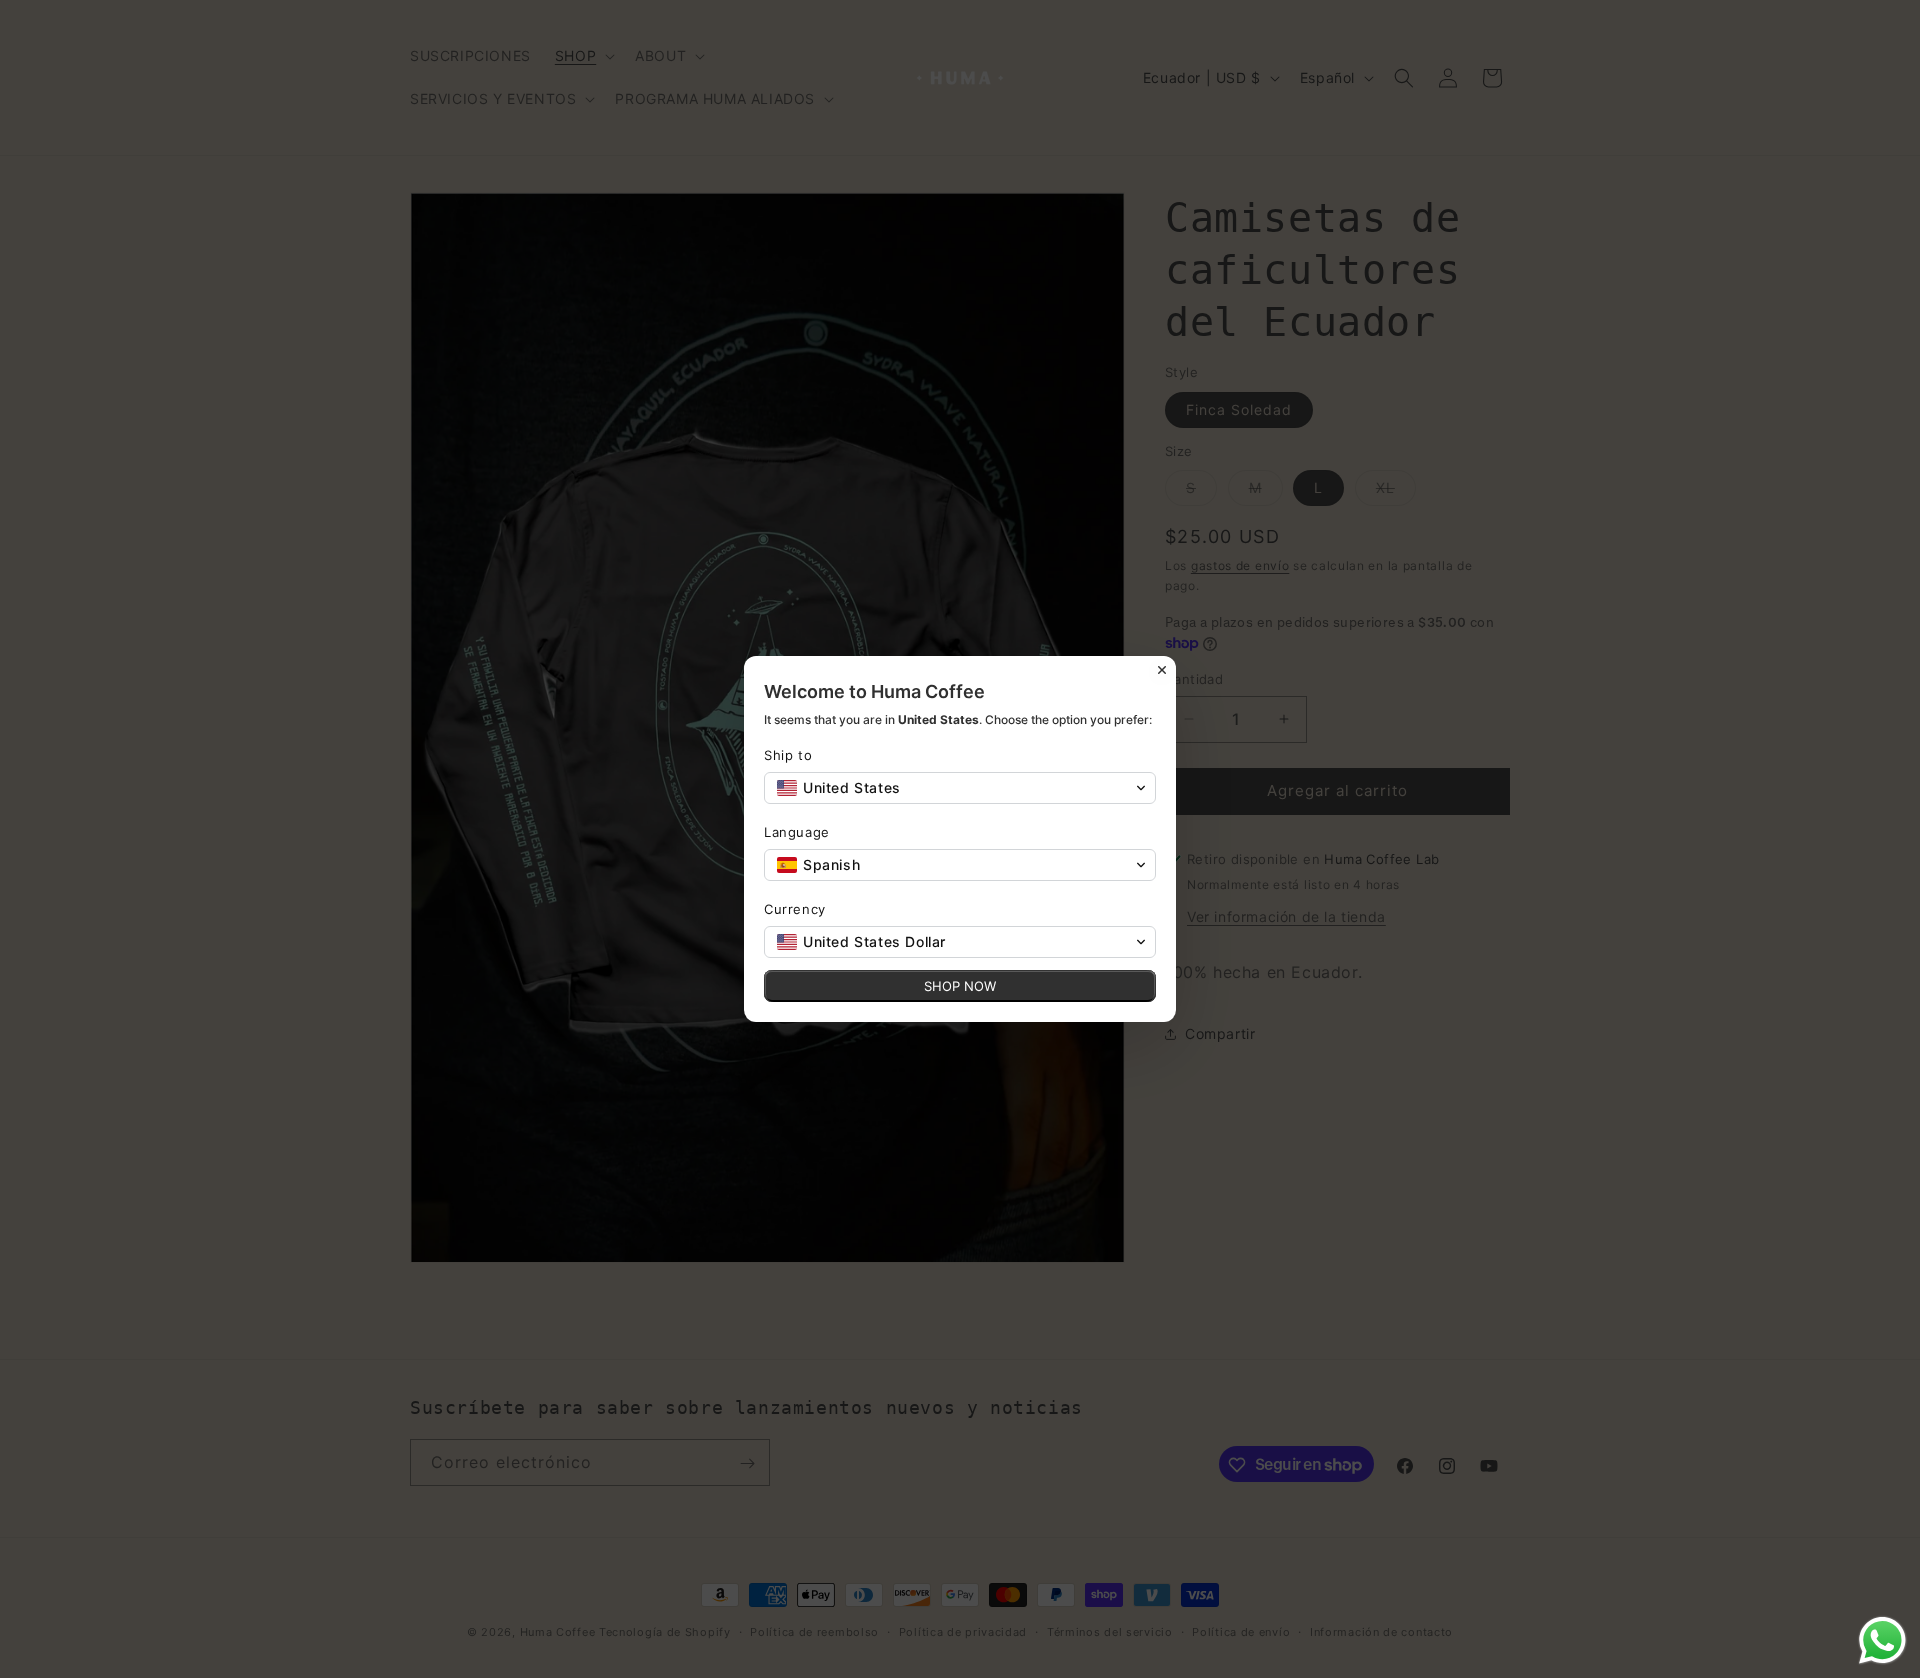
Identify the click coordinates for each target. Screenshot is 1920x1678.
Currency (795, 909)
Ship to (788, 755)
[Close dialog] (1162, 670)
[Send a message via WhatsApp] (1882, 1640)
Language (797, 832)
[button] (960, 788)
